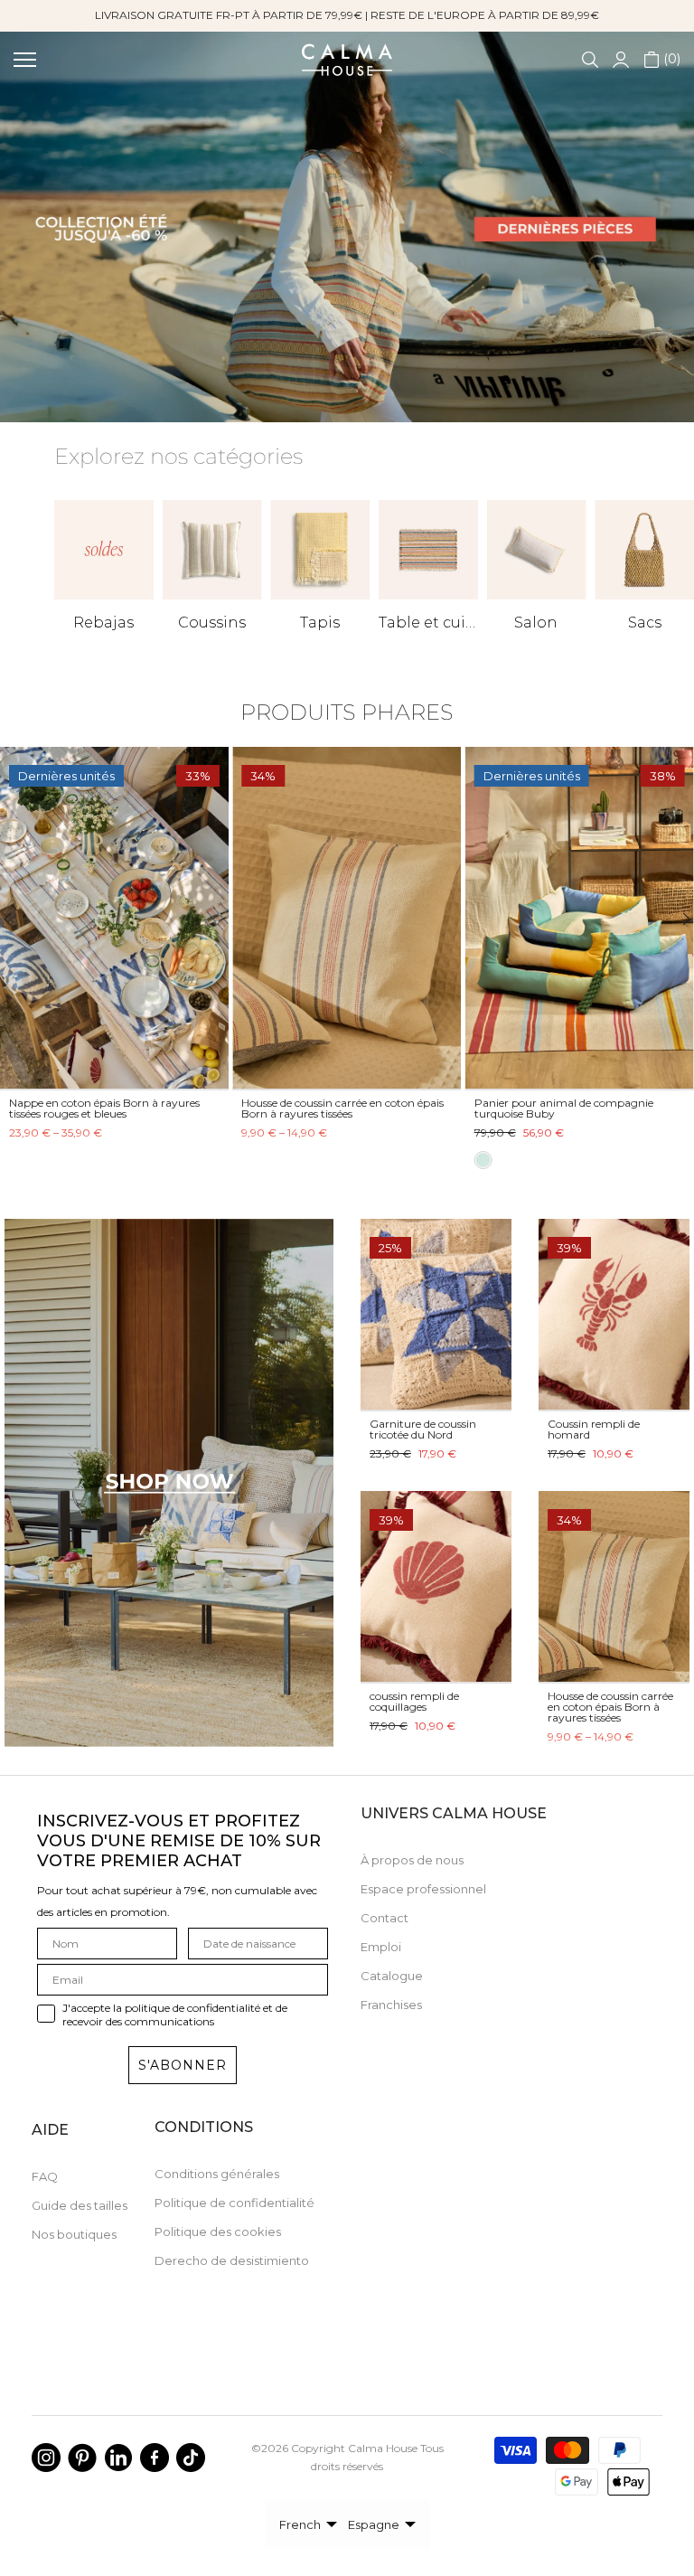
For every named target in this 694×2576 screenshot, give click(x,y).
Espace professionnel (423, 1889)
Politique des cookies (218, 2232)
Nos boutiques (74, 2234)
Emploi (381, 1947)
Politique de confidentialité (234, 2203)
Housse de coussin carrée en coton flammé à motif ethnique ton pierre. (103, 1108)
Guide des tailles (80, 2205)
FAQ (45, 2176)
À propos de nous (412, 1860)
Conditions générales (217, 2174)
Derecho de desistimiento (232, 2260)
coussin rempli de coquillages (414, 1701)
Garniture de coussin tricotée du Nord (423, 1429)
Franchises (391, 2005)
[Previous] (19, 919)
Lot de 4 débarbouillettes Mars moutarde (347, 1103)
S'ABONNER (183, 2065)
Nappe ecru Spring (523, 1103)
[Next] (675, 919)
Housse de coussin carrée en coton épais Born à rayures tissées (610, 1707)
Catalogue (392, 1976)
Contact (385, 1918)
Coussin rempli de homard (594, 1429)
